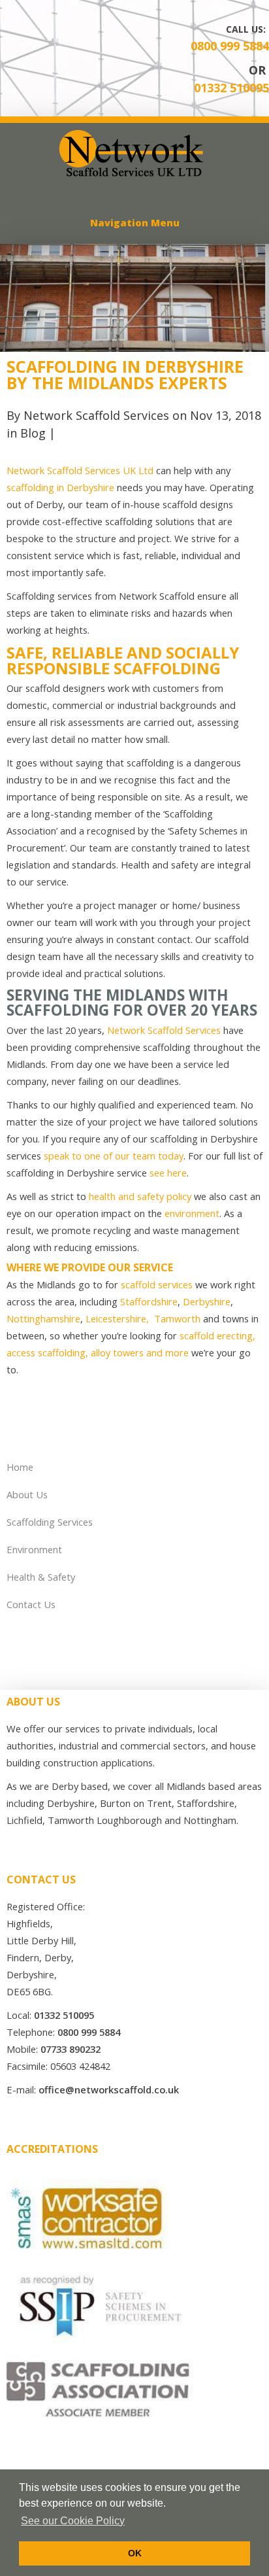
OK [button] (135, 2553)
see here (168, 1173)
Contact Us (31, 1604)
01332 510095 (231, 88)
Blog (33, 433)
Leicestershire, (119, 1318)
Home (20, 1467)
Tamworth (177, 1318)
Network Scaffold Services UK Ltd (80, 470)
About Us (27, 1494)
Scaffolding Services (50, 1522)
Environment (34, 1549)
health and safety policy (140, 1196)
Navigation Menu (135, 222)
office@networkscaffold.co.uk (109, 2089)
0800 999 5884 (230, 46)
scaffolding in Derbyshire (60, 487)
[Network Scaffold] (134, 174)
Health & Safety (41, 1577)
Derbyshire (207, 1301)
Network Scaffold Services (96, 415)
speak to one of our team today (114, 1156)
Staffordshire (149, 1301)
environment (192, 1213)
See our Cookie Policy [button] (73, 2521)
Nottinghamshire (43, 1318)
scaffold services (157, 1284)
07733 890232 (71, 2049)
